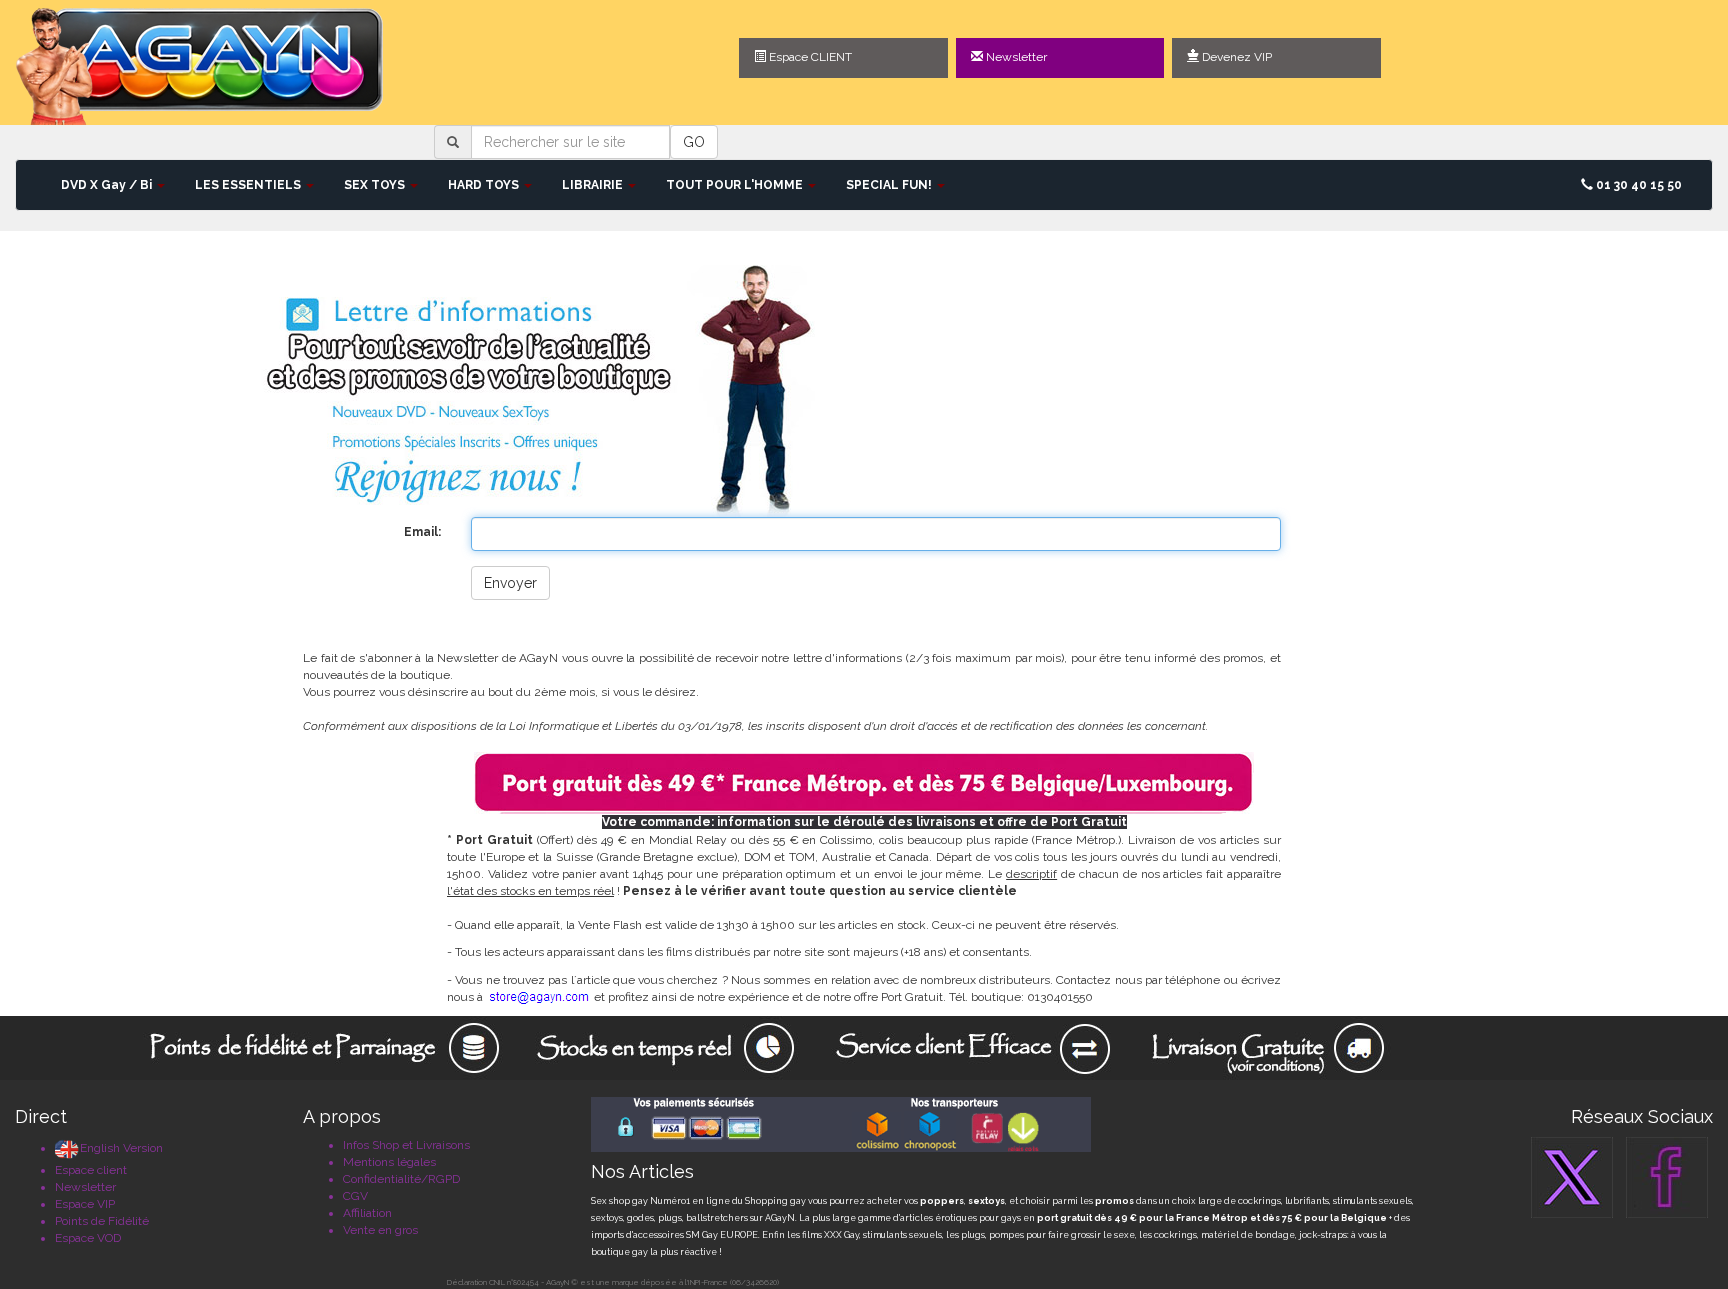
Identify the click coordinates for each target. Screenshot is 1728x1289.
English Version (121, 1148)
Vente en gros (380, 1230)
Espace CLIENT (809, 57)
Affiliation (367, 1213)
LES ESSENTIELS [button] (249, 185)
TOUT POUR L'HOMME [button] (736, 185)
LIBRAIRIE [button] (594, 185)
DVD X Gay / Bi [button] (108, 185)
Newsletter (1015, 57)
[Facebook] (1667, 1177)
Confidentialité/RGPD (401, 1179)
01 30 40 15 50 (1637, 185)
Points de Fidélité (102, 1221)
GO (694, 142)
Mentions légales (389, 1162)
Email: (422, 532)
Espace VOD (88, 1238)
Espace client (91, 1170)
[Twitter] (1572, 1177)
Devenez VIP (1235, 57)
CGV (355, 1196)
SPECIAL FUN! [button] (890, 185)
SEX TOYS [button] (376, 185)
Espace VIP (85, 1204)
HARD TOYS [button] (485, 185)
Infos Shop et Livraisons (406, 1145)
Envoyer (510, 583)
